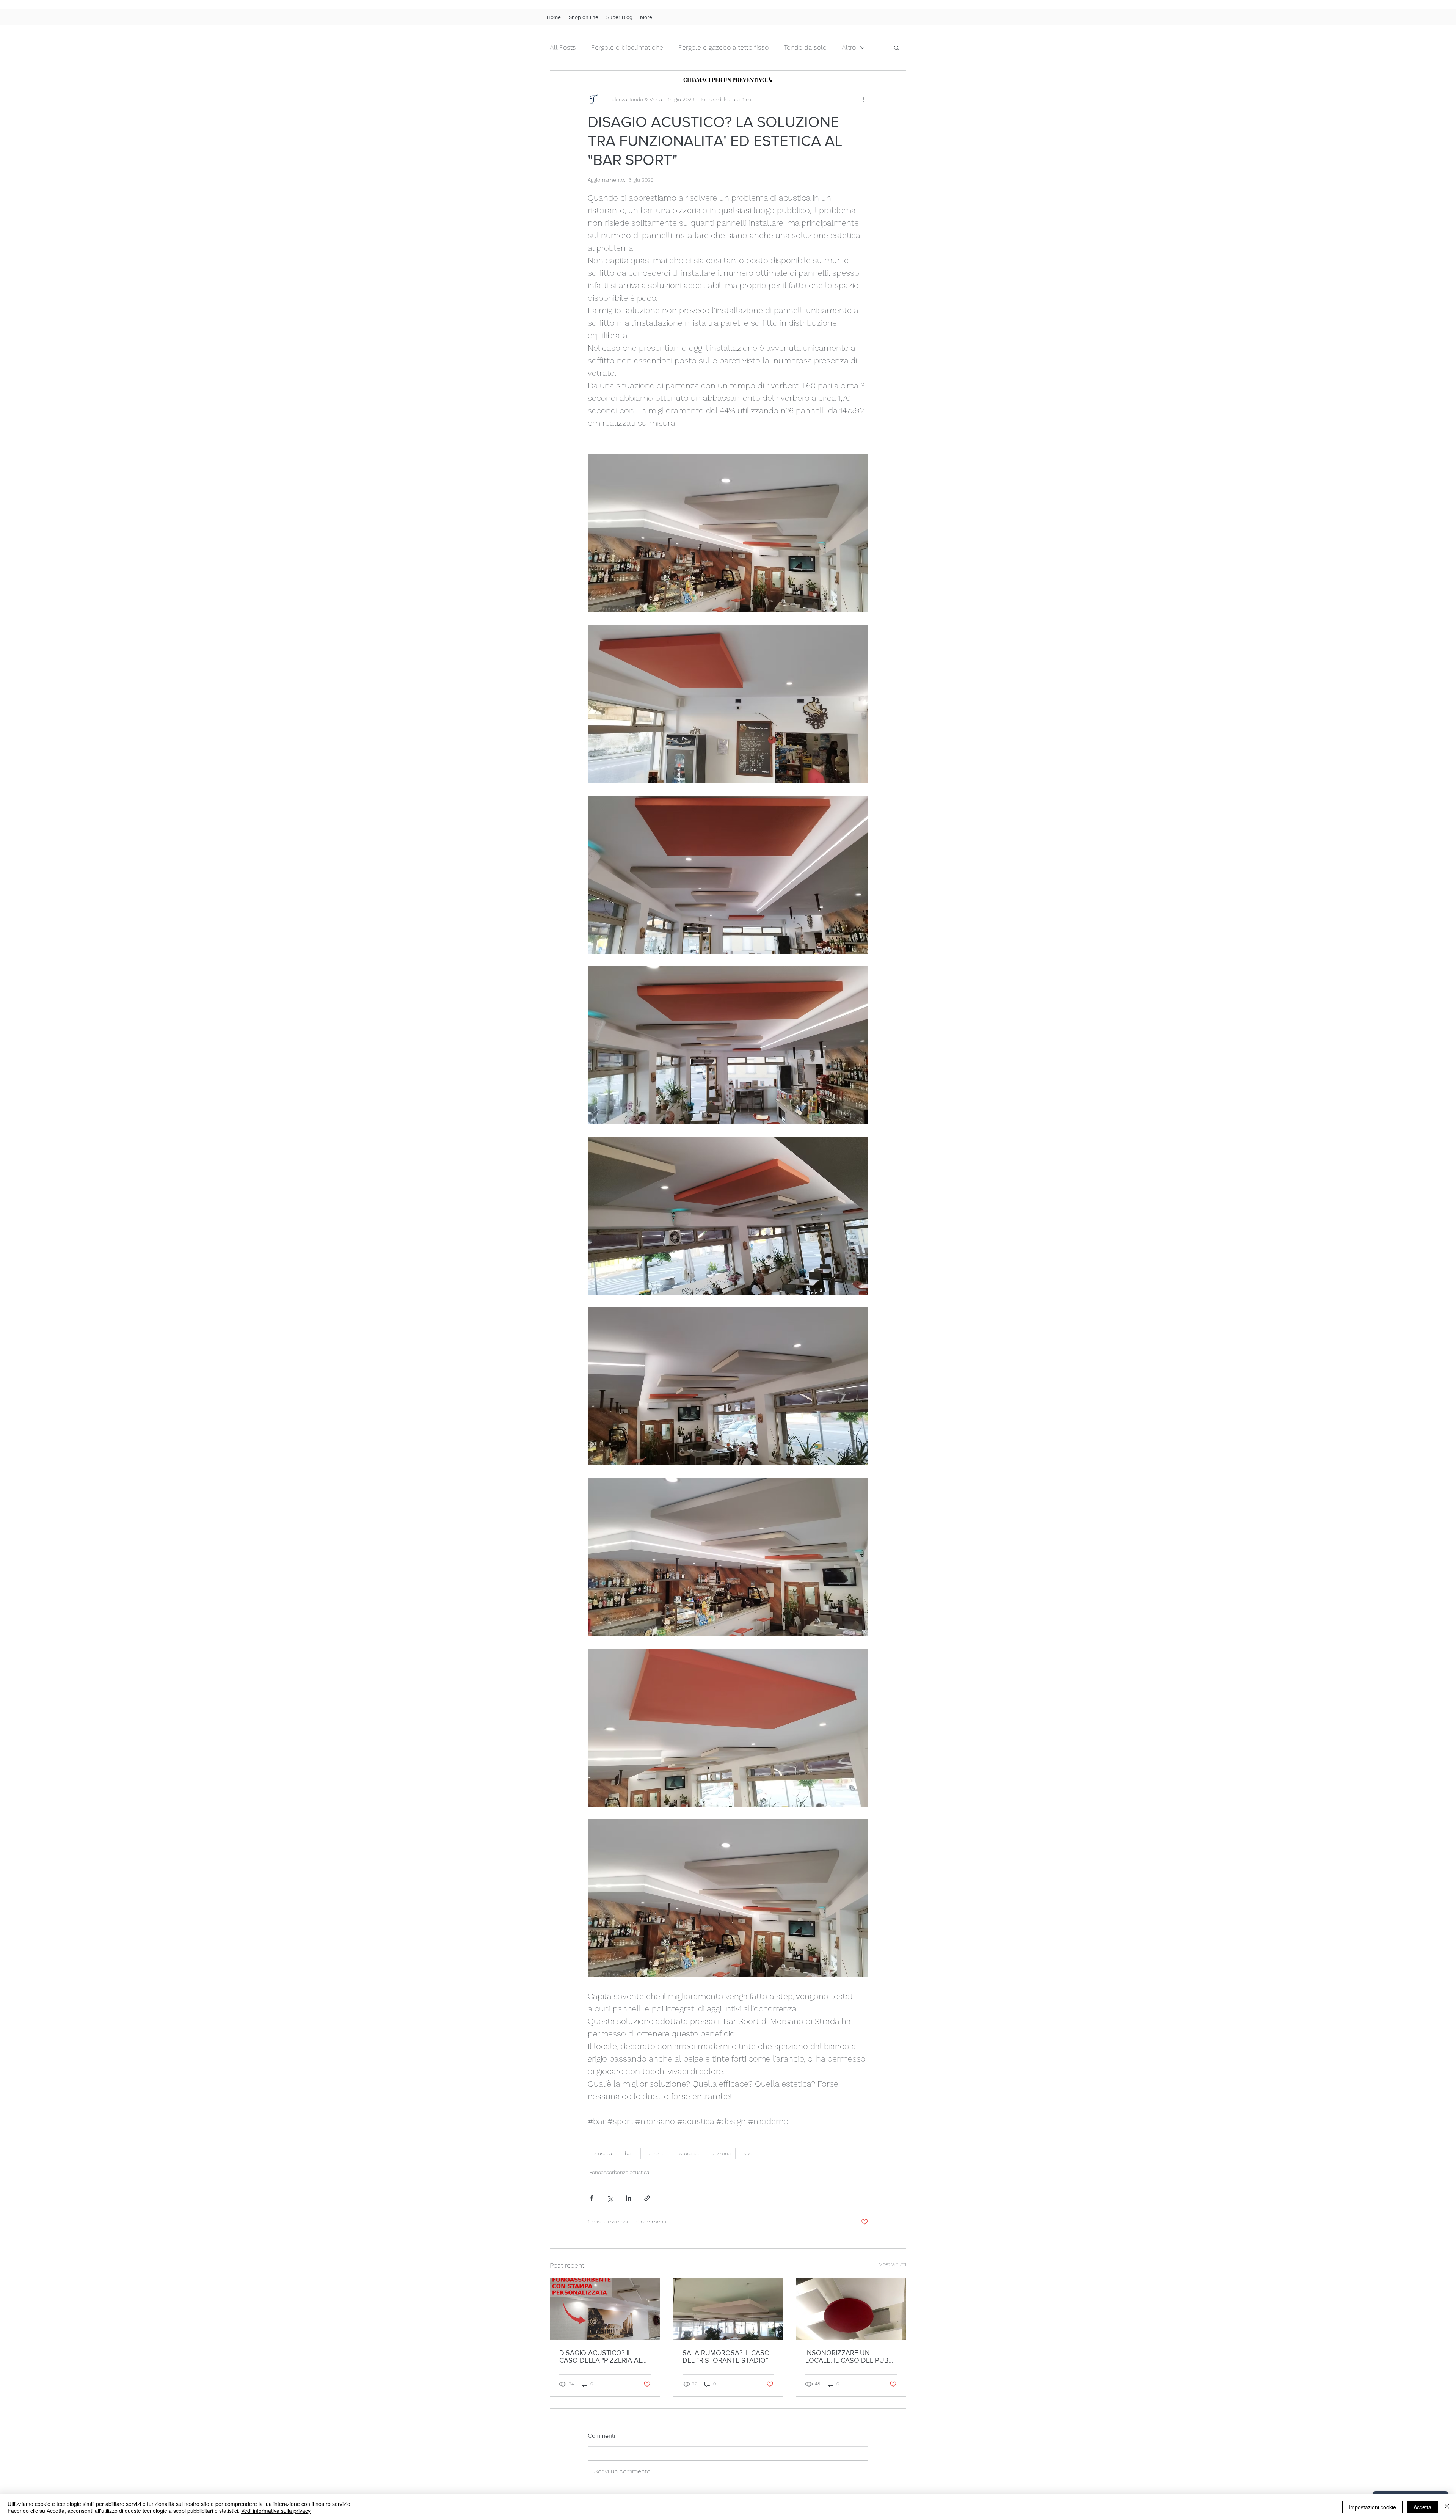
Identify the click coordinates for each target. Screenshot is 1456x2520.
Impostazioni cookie (1372, 2507)
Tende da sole (805, 47)
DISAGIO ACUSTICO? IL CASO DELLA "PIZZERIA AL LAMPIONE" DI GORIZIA (601, 2357)
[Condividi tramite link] (647, 2198)
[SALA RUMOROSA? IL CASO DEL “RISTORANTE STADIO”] (728, 2309)
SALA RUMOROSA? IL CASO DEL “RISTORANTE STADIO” (726, 2357)
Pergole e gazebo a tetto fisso (723, 47)
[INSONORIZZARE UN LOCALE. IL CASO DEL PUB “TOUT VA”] (851, 2309)
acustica (602, 2153)
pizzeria (722, 2153)
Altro (849, 47)
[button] (897, 47)
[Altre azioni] (864, 99)
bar (629, 2153)
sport (750, 2153)
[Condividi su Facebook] (591, 2198)
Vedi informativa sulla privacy (276, 2511)
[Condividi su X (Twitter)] (610, 2198)
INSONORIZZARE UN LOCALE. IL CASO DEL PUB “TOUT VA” (847, 2357)
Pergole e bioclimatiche (627, 47)
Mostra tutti (892, 2264)
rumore (654, 2153)
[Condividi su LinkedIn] (628, 2198)
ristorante (688, 2153)
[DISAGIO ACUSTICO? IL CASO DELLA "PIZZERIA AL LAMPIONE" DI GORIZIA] (605, 2309)
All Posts (563, 47)
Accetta (1422, 2507)
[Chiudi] (1447, 2507)
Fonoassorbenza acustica (619, 2172)
